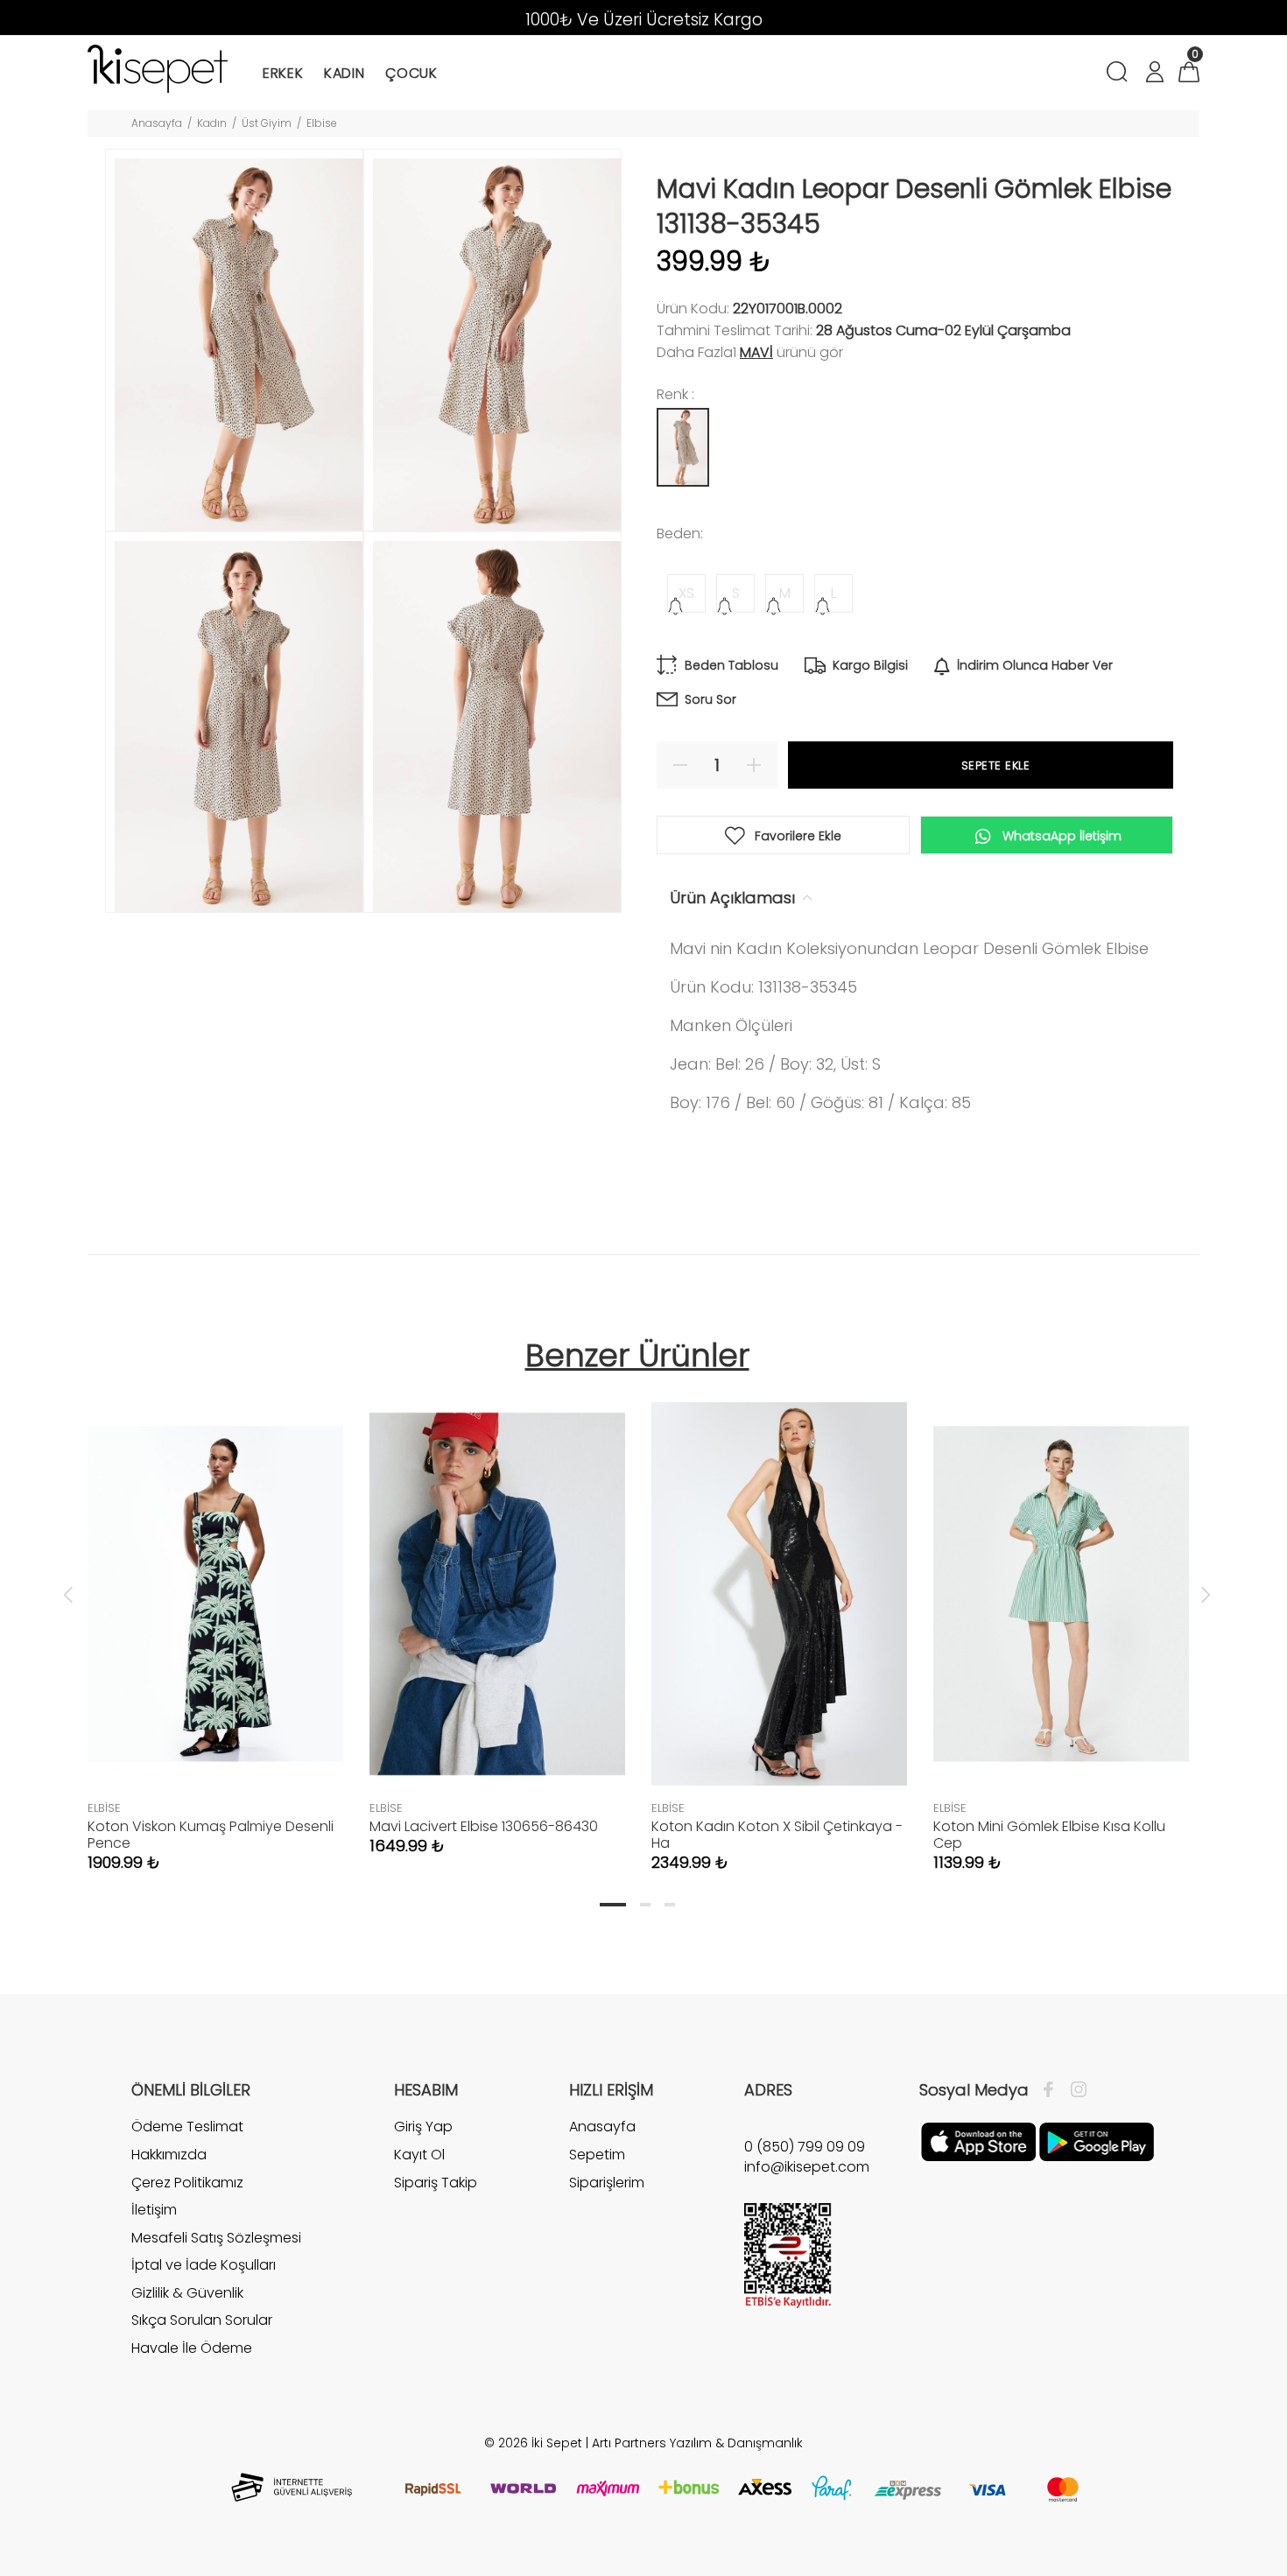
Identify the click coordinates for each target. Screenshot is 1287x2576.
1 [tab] (613, 1905)
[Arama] (1120, 74)
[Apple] (978, 2141)
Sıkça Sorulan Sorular (202, 2320)
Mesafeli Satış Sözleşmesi (216, 2238)
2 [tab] (645, 1905)
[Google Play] (1097, 2141)
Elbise (322, 123)
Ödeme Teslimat (187, 2127)
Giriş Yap (423, 2127)
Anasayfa (157, 123)
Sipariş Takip (436, 2183)
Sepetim (597, 2155)
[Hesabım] (1154, 74)
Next (1206, 1594)
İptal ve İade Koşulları (204, 2265)
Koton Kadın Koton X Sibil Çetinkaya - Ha (777, 1835)
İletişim (154, 2210)
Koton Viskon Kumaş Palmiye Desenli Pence (211, 1835)
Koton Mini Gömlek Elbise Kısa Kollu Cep (1049, 1835)
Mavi (756, 352)
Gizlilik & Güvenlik (187, 2293)
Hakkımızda (169, 2155)
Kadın (212, 123)
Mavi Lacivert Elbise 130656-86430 (484, 1826)
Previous (68, 1594)
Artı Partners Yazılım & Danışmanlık (697, 2443)
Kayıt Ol (419, 2155)
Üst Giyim (267, 123)
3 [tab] (670, 1905)
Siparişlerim (607, 2183)
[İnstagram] (1074, 2090)
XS (686, 593)
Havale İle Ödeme (192, 2348)
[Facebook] (1053, 2090)
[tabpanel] (215, 1619)
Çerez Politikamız (187, 2183)
